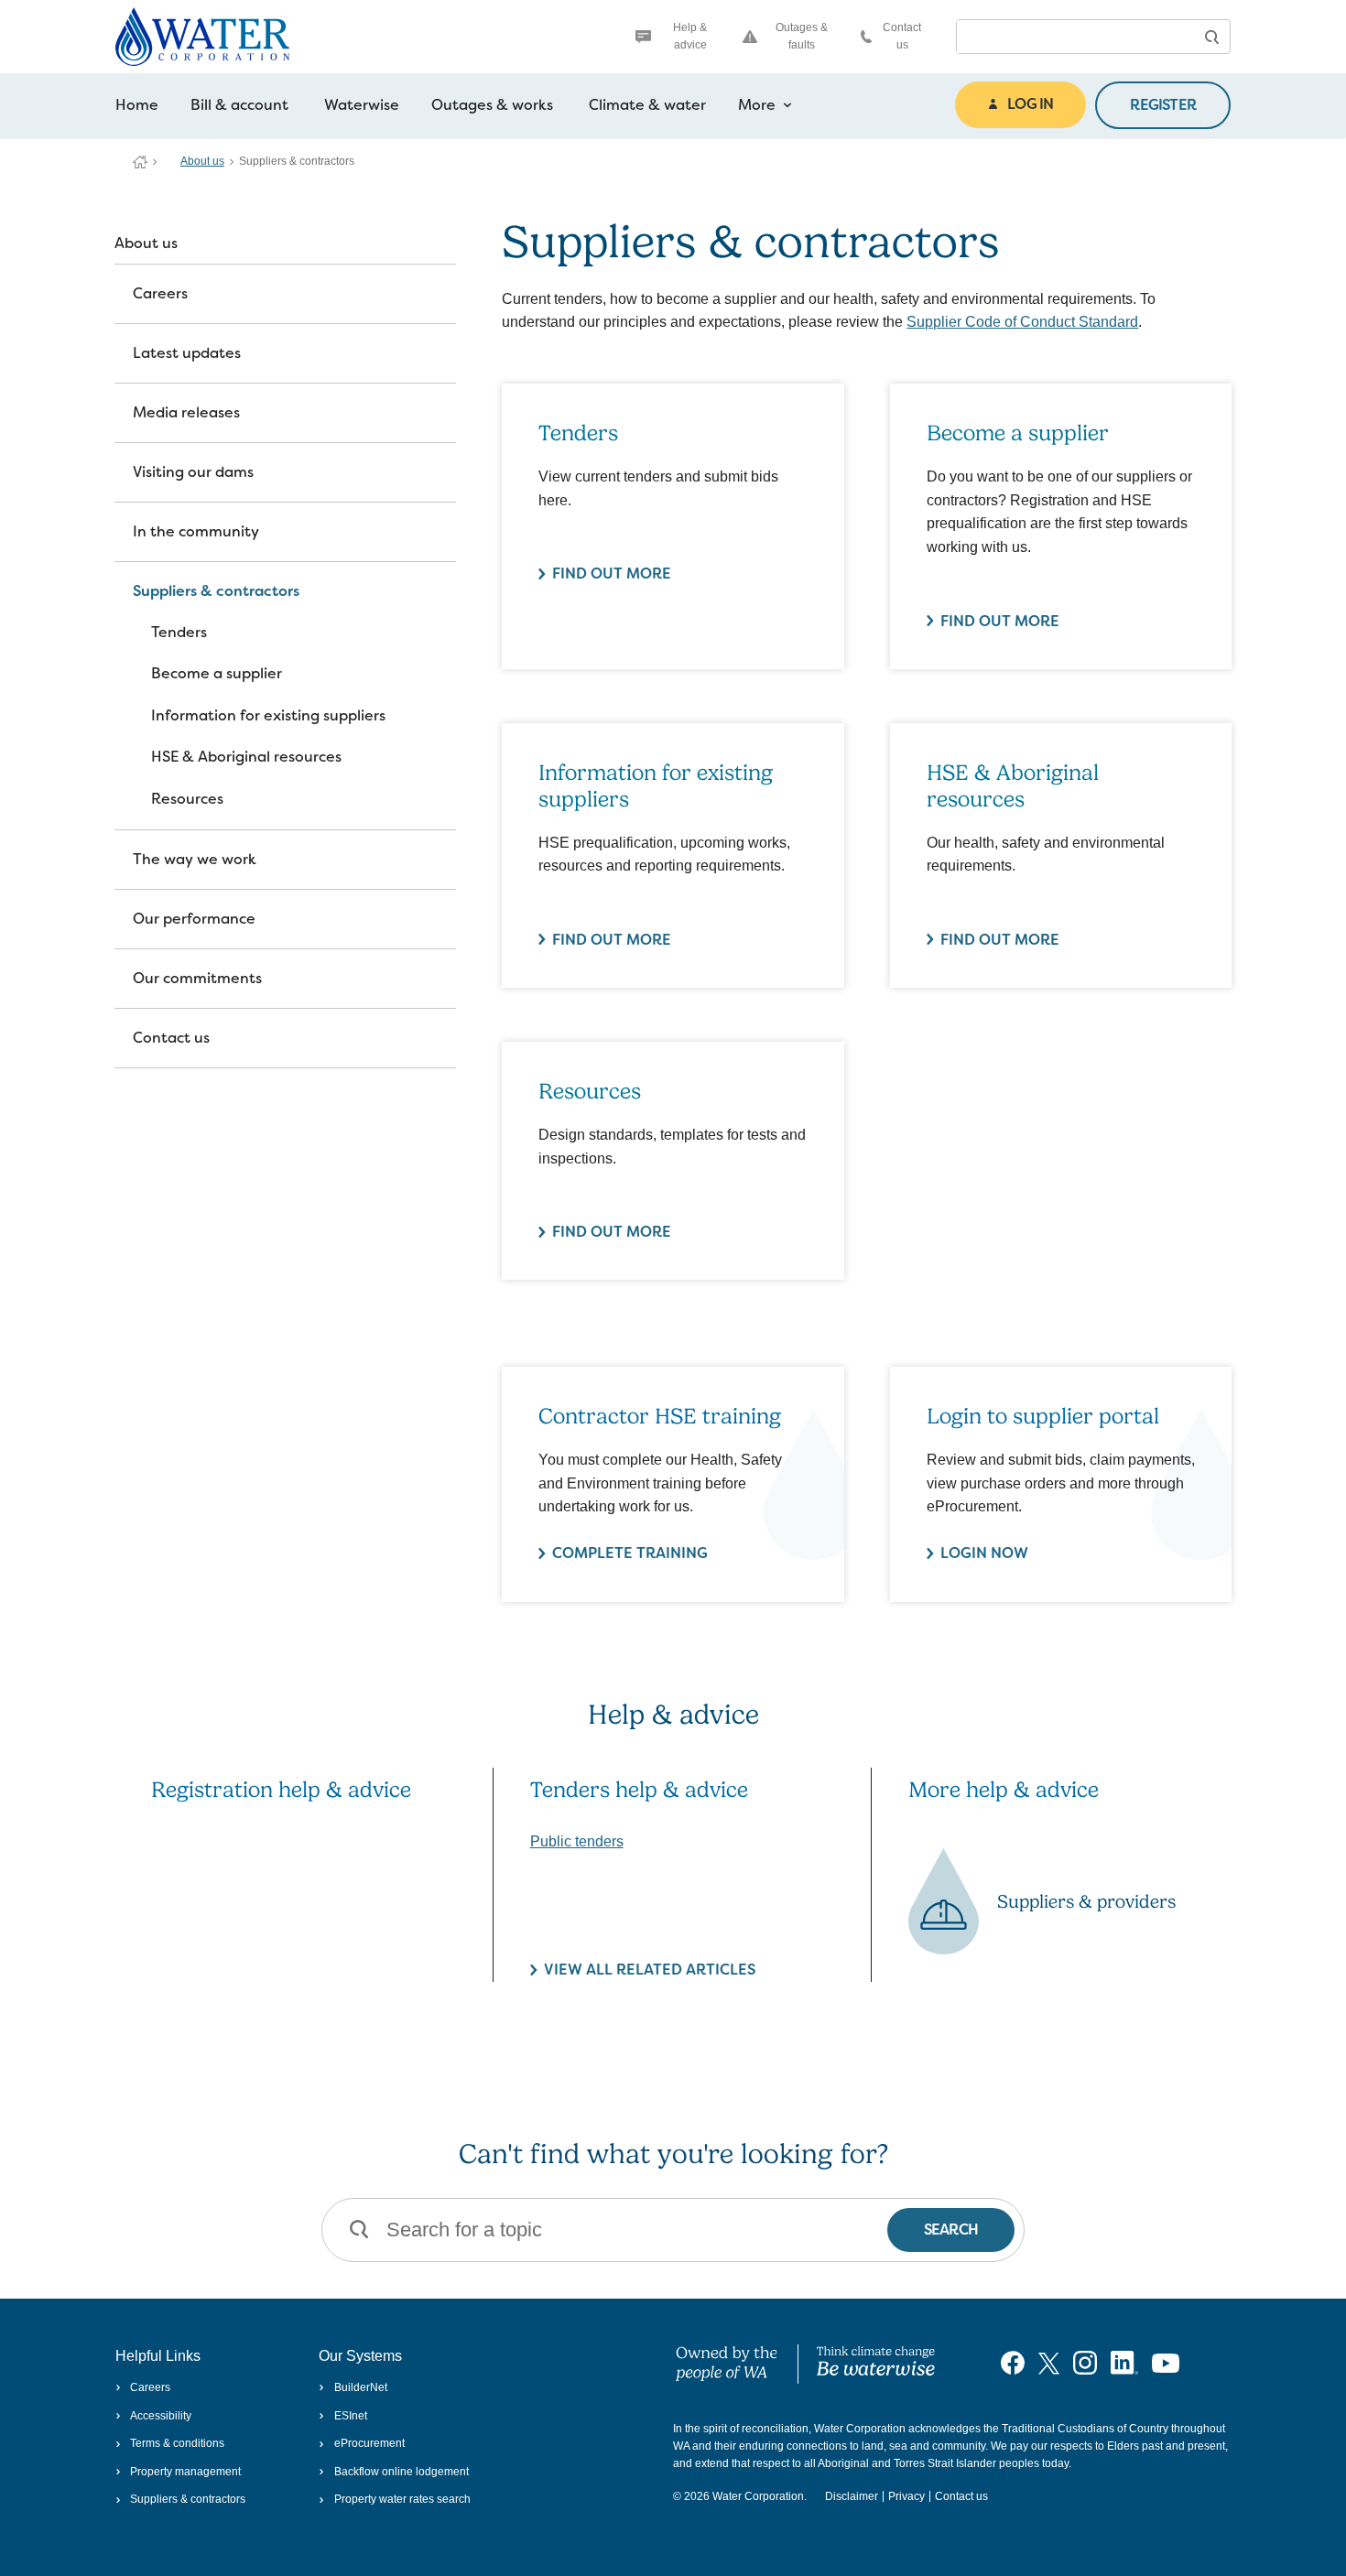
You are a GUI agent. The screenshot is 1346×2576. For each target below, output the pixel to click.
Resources (187, 799)
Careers (160, 293)
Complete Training (630, 1553)
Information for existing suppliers (268, 715)
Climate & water (647, 105)
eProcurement (369, 2443)
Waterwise (362, 105)
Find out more (612, 574)
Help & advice (690, 36)
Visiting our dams (193, 472)
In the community (196, 531)
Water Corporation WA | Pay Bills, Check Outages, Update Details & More (140, 162)
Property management (185, 2472)
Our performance (194, 919)
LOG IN (1030, 104)
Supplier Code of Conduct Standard (1022, 322)
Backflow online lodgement (401, 2472)
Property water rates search (402, 2499)
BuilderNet (360, 2387)
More (757, 105)
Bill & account (239, 105)
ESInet (350, 2416)
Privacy (906, 2496)
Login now (984, 1553)
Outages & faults (802, 36)
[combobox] (1075, 37)
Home (137, 105)
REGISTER (1163, 105)
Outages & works (492, 105)
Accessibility (161, 2416)
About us (202, 161)
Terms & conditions (177, 2443)
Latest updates (187, 353)
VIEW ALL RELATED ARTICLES (650, 1970)
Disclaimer (852, 2496)
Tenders (179, 632)
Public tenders (577, 1841)
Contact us (902, 36)
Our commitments (197, 978)
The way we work (195, 859)
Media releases (186, 412)
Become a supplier (217, 673)
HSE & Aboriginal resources (246, 757)
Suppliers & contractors (216, 591)
